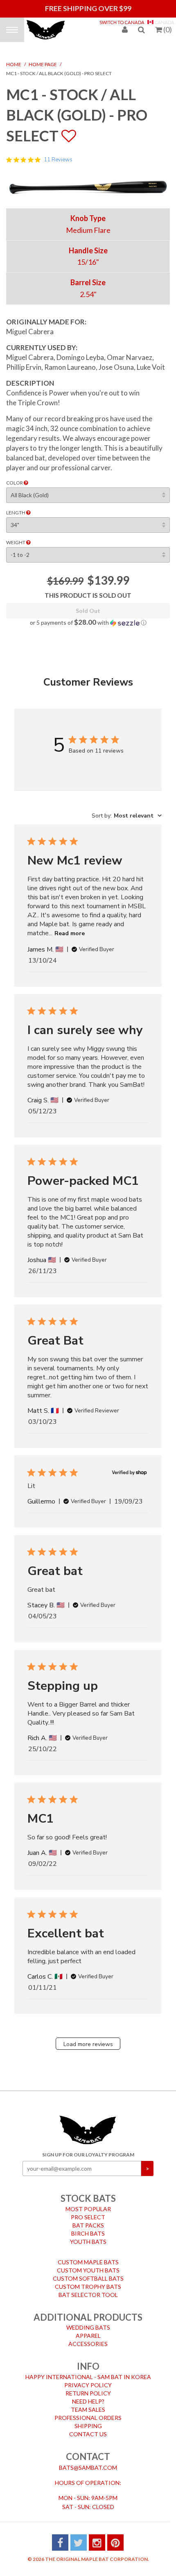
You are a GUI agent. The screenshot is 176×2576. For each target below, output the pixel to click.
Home (14, 59)
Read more (70, 928)
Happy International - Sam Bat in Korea (88, 2371)
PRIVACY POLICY (88, 2379)
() (168, 29)
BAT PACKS (88, 2220)
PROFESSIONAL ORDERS (88, 2412)
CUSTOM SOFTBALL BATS (88, 2273)
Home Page (43, 59)
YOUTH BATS (88, 2236)
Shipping (88, 2420)
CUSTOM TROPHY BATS (88, 2281)
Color (15, 477)
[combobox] (127, 810)
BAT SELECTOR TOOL (88, 2289)
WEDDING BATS (88, 2322)
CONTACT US (88, 2428)
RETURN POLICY (88, 2387)
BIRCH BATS (88, 2228)
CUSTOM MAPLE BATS (88, 2256)
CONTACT (88, 2451)
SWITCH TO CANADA (122, 22)
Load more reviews (88, 2039)
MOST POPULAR (88, 2203)
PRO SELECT (88, 2211)
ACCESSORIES (88, 2338)
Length (16, 507)
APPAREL (88, 2330)
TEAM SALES (88, 2404)
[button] (88, 617)
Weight (16, 537)
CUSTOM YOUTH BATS (88, 2264)
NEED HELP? (88, 2396)
